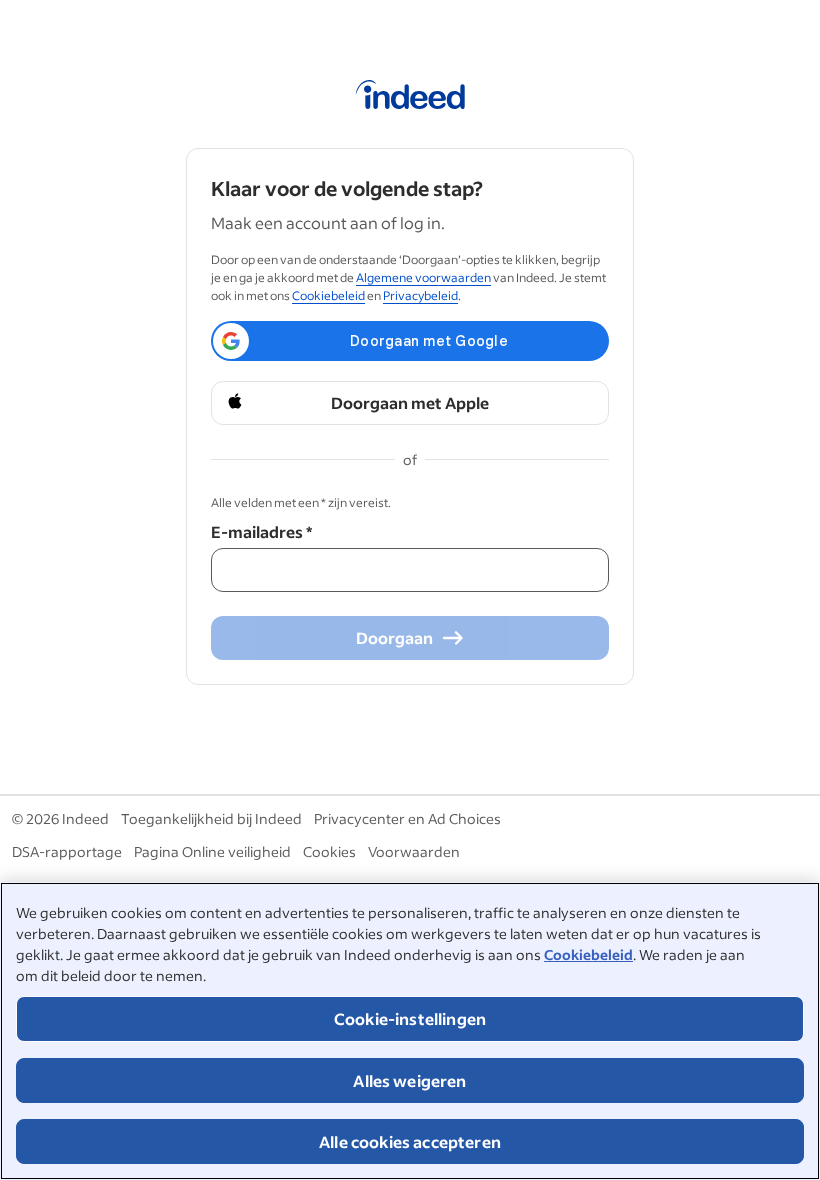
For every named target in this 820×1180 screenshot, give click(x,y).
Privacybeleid (420, 295)
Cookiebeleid (588, 954)
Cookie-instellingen (410, 1018)
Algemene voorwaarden (423, 277)
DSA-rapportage (67, 851)
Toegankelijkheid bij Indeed (211, 818)
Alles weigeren (409, 1080)
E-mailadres (261, 531)
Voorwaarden (414, 851)
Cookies (329, 851)
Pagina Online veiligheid (212, 851)
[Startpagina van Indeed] (410, 98)
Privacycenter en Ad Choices (407, 818)
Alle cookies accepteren (410, 1141)
